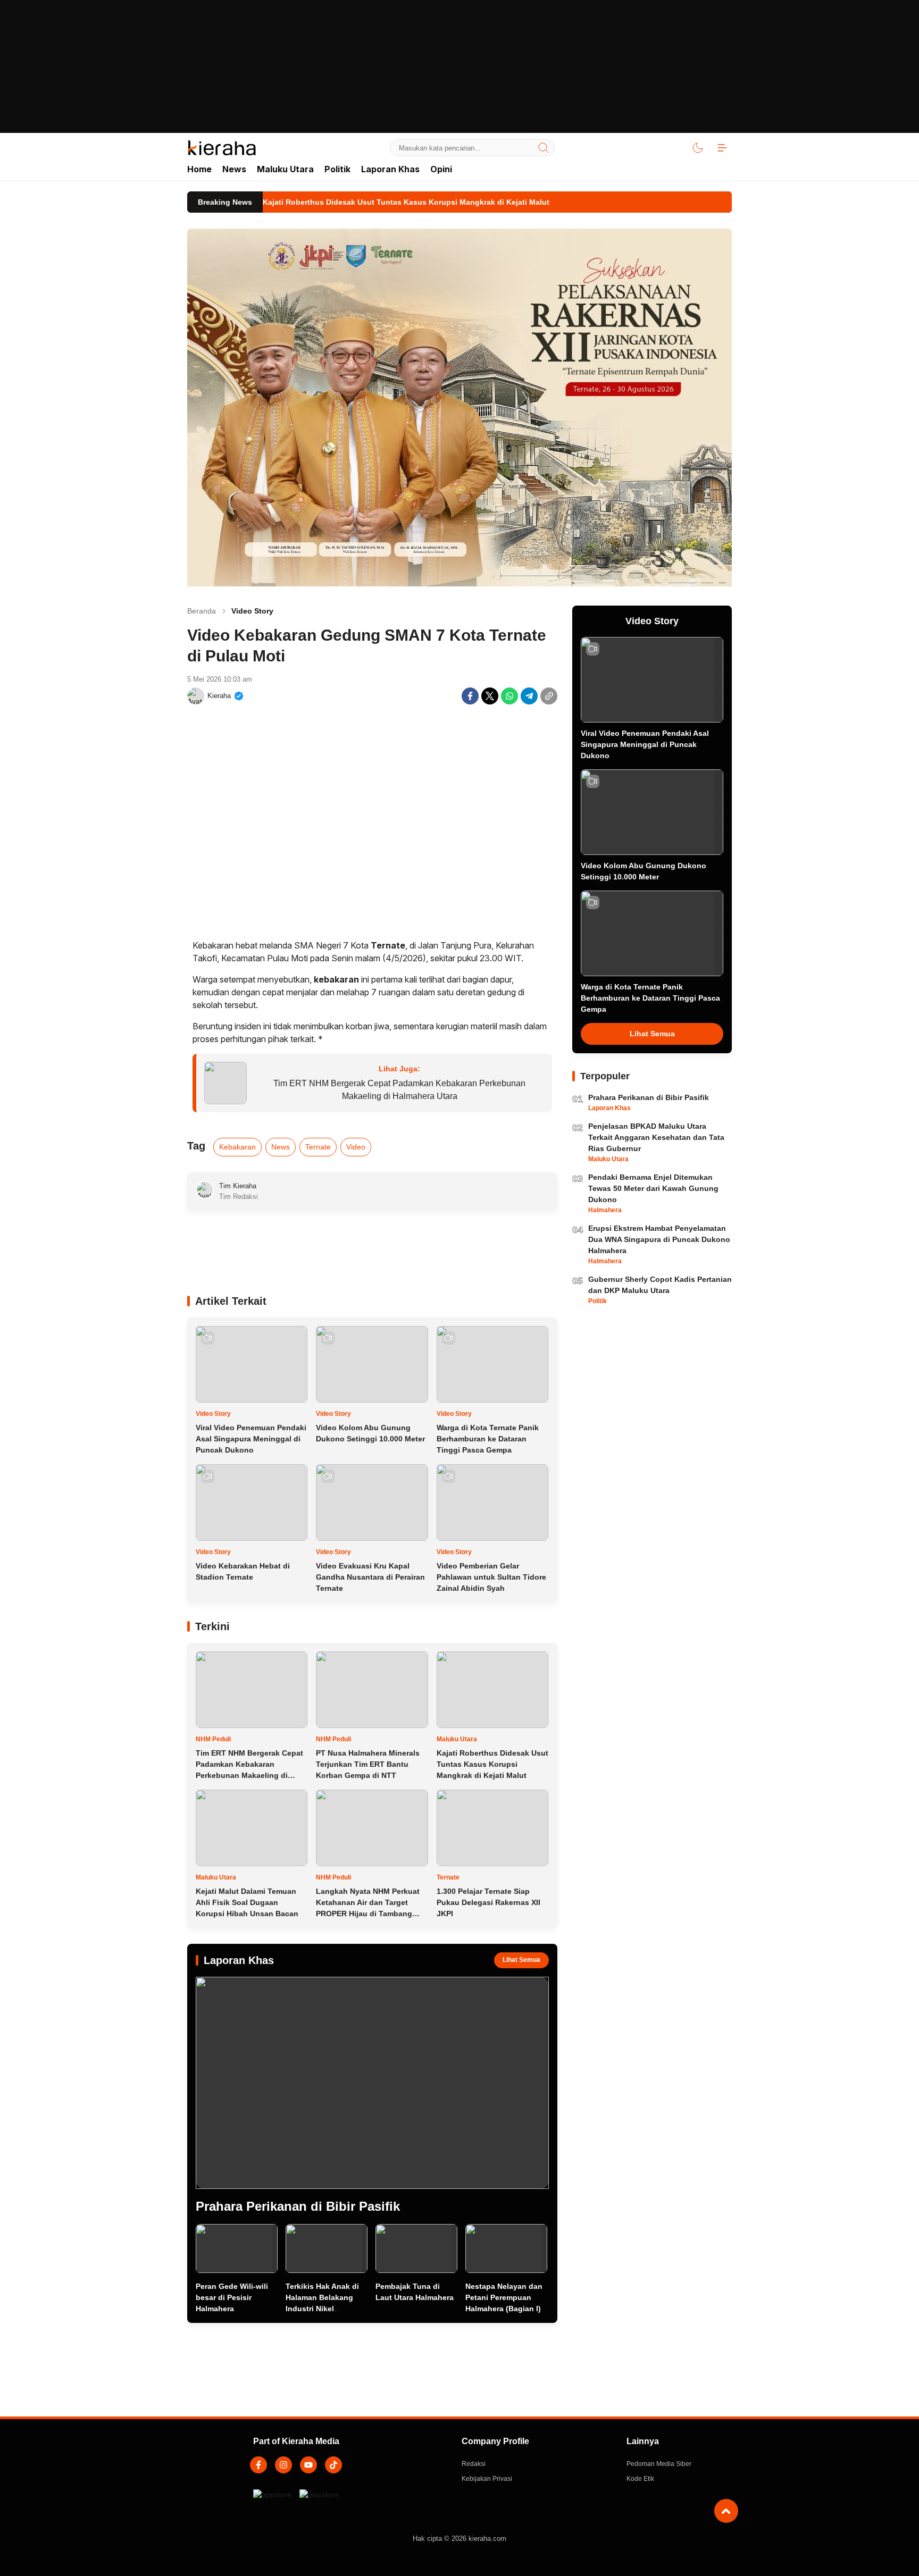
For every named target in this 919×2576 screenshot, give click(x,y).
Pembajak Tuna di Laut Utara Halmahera (415, 2292)
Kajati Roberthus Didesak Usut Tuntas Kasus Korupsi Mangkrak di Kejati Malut (492, 1764)
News (281, 1147)
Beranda (202, 611)
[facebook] (258, 2465)
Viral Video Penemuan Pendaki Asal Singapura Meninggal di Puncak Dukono (251, 1439)
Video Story (252, 611)
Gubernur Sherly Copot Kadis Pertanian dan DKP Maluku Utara (660, 1285)
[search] (544, 148)
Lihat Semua (521, 1960)
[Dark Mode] (698, 148)
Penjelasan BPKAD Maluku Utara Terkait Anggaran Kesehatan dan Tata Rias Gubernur (656, 1137)
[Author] (196, 696)
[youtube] (308, 2465)
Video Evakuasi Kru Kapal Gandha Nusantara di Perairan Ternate (370, 1577)
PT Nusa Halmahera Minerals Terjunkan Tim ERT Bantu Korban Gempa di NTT (368, 1764)
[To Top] (726, 2511)
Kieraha (219, 696)
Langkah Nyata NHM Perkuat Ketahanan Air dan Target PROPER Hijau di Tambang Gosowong (368, 1908)
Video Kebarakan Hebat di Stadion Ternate (243, 1571)
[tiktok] (333, 2465)
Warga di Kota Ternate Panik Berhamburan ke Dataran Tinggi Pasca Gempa (488, 1439)
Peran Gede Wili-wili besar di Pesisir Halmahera (232, 2297)
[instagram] (283, 2465)
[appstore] (272, 2500)
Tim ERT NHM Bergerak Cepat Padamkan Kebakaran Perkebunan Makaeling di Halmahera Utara (399, 1090)
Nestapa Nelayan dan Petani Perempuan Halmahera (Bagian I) (504, 2297)
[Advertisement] (459, 74)
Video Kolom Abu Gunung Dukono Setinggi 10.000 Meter (370, 1433)
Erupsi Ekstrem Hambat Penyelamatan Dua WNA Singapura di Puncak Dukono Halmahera (659, 1239)
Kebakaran (237, 1147)
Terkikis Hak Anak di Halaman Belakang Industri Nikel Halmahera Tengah (322, 2303)
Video (356, 1147)
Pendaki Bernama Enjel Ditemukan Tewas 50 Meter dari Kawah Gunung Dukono (653, 1188)
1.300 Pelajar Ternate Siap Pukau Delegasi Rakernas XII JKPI (488, 1902)
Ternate (318, 1147)
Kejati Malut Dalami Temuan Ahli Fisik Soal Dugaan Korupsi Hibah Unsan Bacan (247, 1902)
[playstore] (319, 2500)
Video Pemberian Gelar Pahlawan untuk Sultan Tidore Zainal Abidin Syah (491, 1577)
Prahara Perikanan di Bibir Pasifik (298, 2206)
